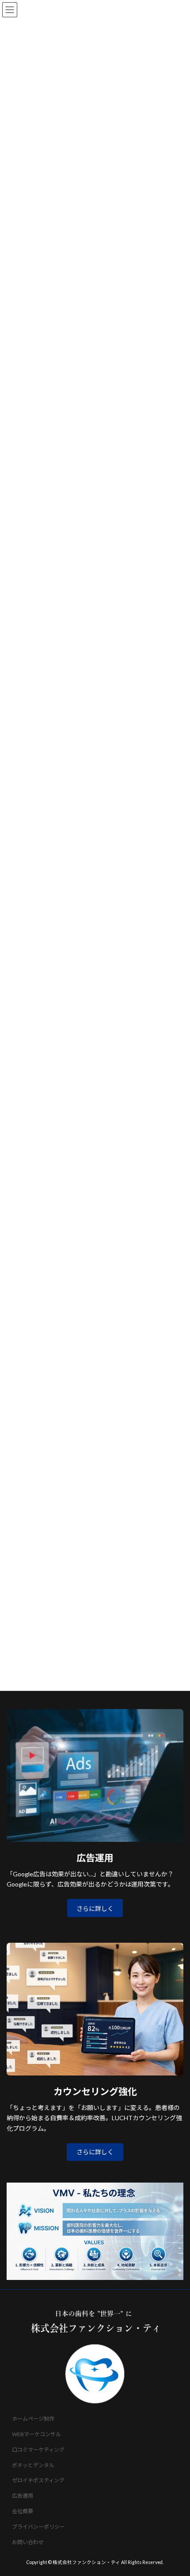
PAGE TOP (177, 2489)
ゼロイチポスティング (38, 2481)
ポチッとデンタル (33, 2465)
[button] (95, 2152)
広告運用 (23, 2496)
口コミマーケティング (38, 2450)
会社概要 (23, 2511)
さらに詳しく (95, 1908)
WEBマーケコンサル (36, 2434)
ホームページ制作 (33, 2419)
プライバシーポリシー (38, 2527)
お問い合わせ (28, 2542)
